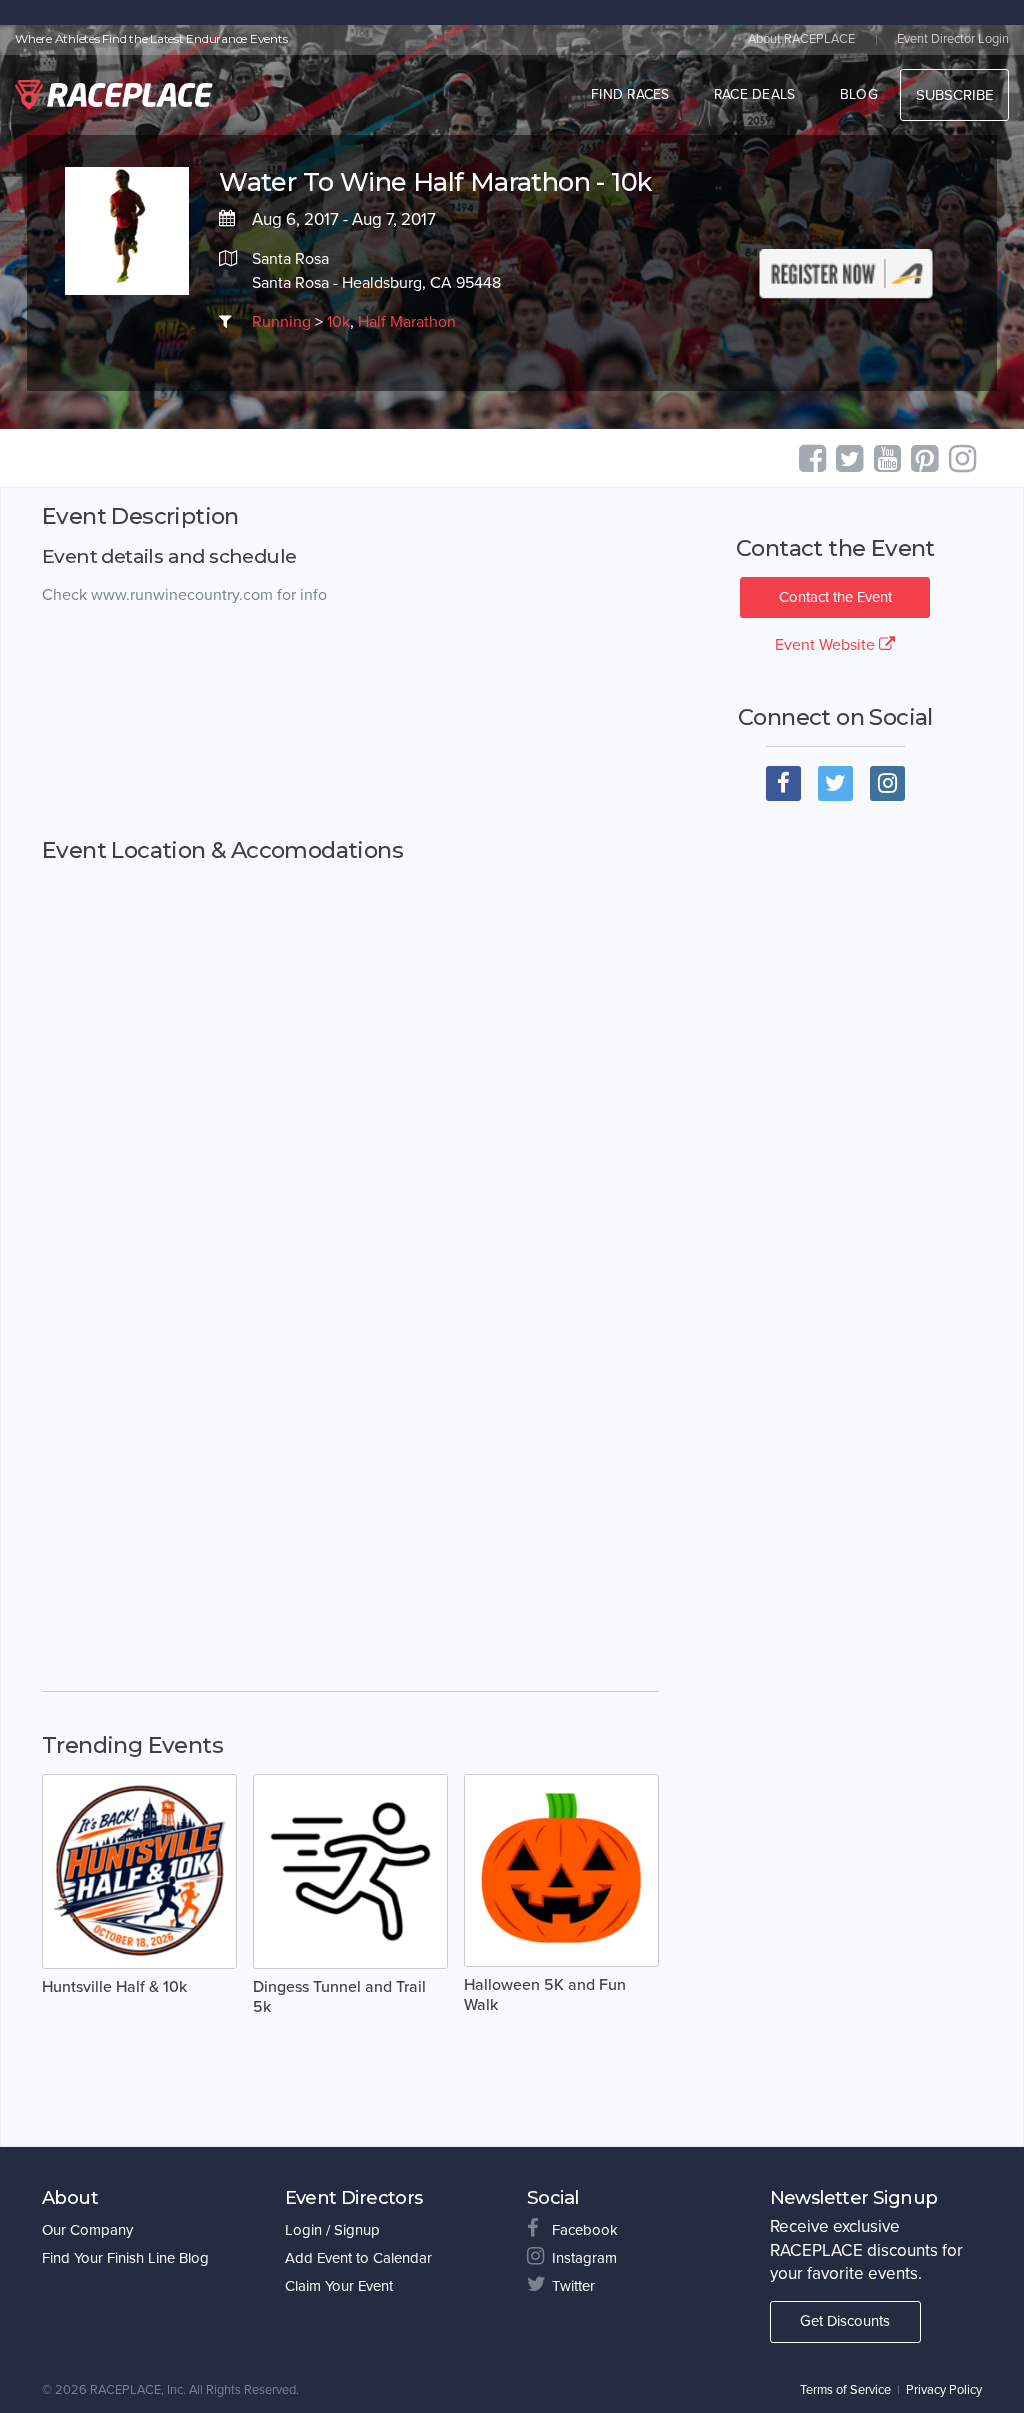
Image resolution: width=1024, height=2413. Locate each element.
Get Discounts (845, 2321)
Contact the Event (835, 597)
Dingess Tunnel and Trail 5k (339, 1997)
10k (338, 322)
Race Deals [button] (755, 94)
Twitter (573, 2286)
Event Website (827, 645)
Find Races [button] (630, 94)
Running (281, 322)
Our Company (87, 2230)
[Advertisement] (350, 722)
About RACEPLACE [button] (801, 39)
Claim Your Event (339, 2286)
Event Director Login (953, 39)
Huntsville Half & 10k (114, 1987)
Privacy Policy (944, 2390)
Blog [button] (859, 94)
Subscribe (954, 95)
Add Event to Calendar (358, 2258)
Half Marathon (407, 322)
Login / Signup (332, 2230)
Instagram (584, 2258)
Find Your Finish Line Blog (125, 2258)
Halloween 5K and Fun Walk (545, 1995)
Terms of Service (845, 2390)
